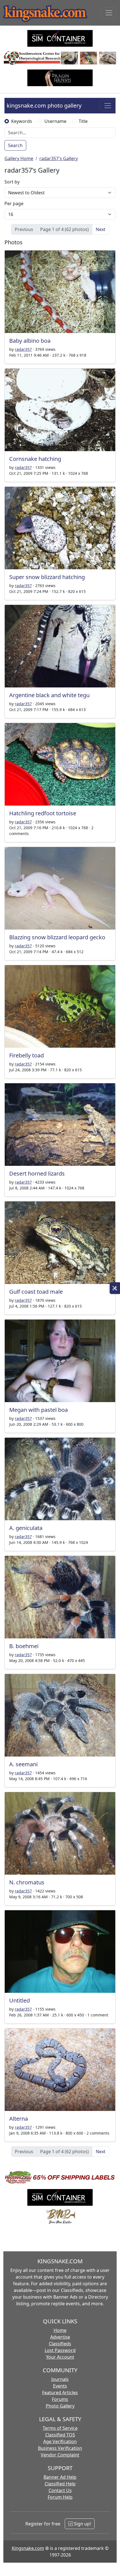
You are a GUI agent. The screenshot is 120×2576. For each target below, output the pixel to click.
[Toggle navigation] (109, 13)
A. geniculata (26, 1528)
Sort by (12, 182)
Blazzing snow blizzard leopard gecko (57, 937)
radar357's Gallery (59, 158)
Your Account (60, 2357)
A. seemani (23, 1764)
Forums (60, 2399)
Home (60, 2330)
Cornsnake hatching (35, 459)
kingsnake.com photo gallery (44, 105)
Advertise (60, 2337)
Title (83, 121)
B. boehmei (24, 1646)
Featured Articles (60, 2393)
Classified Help (60, 2484)
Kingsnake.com (28, 2548)
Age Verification (60, 2441)
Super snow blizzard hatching (47, 577)
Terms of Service (60, 2428)
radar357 (23, 349)
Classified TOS (60, 2435)
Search (15, 145)
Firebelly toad (27, 1055)
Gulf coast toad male (36, 1292)
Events (60, 2386)
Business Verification (60, 2448)
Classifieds (60, 2344)
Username (55, 121)
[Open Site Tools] (115, 1288)
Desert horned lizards (37, 1173)
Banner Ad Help (60, 2477)
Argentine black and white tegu (49, 695)
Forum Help (60, 2497)
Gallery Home (19, 158)
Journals (60, 2379)
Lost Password (60, 2350)
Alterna (19, 2119)
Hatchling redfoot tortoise (43, 813)
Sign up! (82, 2524)
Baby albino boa (30, 341)
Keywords (22, 121)
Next (101, 229)
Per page (14, 203)
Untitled (20, 2000)
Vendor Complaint (60, 2455)
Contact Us (60, 2490)
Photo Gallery (60, 2406)
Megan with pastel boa (39, 1410)
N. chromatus (27, 1882)
